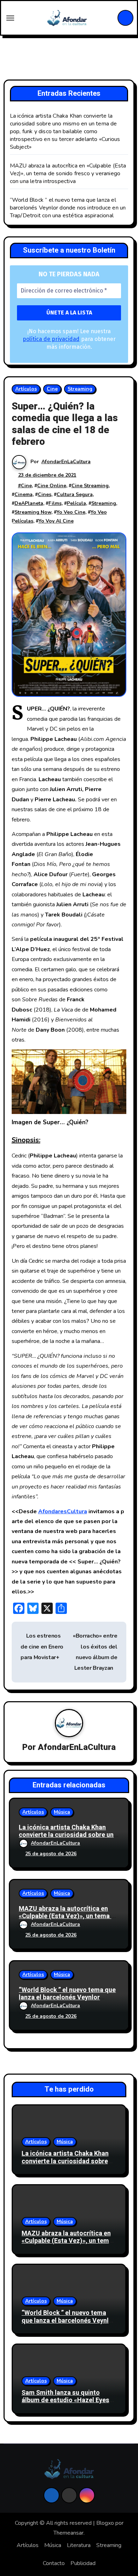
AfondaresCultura (63, 1511)
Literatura (79, 2545)
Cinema (24, 494)
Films (55, 503)
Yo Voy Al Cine (56, 521)
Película (76, 503)
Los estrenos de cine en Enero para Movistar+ (42, 1647)
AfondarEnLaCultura (66, 462)
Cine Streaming (90, 486)
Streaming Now (33, 512)
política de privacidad (51, 339)
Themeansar (68, 2533)
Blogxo (105, 2523)
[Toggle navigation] (10, 18)
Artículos (26, 389)
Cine (52, 389)
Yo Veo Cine (71, 512)
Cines (45, 494)
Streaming (80, 389)
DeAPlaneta (29, 503)
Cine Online (52, 486)
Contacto (54, 2563)
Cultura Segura (75, 494)
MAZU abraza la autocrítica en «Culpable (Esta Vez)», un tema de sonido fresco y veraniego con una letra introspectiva (68, 173)
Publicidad (83, 2563)
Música (62, 1812)
